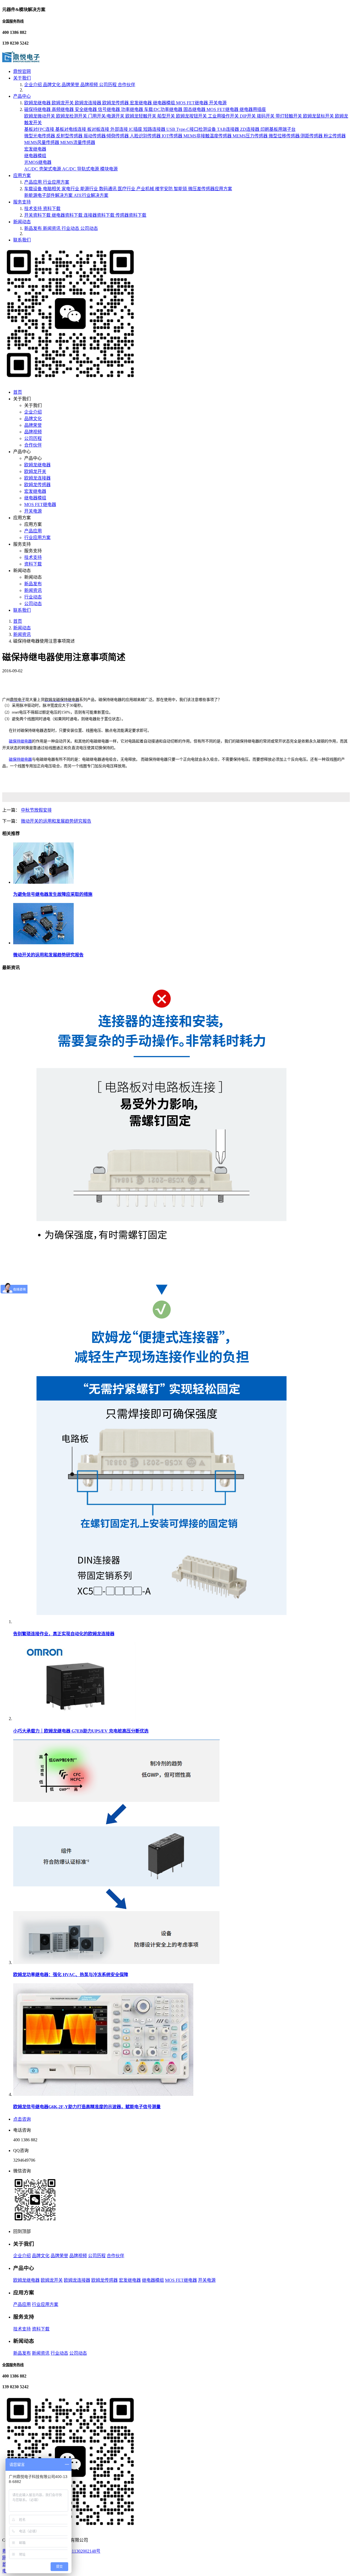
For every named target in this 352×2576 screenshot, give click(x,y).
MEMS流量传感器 (78, 142)
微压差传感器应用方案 (210, 189)
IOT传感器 (173, 136)
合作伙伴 (127, 85)
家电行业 (71, 189)
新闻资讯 (52, 228)
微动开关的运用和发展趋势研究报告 (56, 821)
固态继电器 (195, 109)
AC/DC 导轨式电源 (81, 169)
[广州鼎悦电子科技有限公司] (21, 61)
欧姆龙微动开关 (40, 116)
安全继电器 (86, 109)
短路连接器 (155, 129)
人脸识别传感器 (146, 136)
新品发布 (34, 228)
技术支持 (34, 209)
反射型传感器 (70, 136)
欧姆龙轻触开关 (141, 116)
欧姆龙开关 (63, 103)
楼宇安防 (164, 189)
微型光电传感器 (40, 136)
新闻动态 (22, 222)
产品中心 (22, 96)
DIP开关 (248, 116)
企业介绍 (34, 85)
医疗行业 (127, 189)
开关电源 (218, 103)
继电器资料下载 (68, 215)
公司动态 (89, 228)
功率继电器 (133, 109)
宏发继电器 (141, 103)
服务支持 (22, 202)
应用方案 (22, 176)
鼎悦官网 (22, 71)
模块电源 (109, 169)
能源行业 (90, 189)
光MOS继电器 (38, 162)
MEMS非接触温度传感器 (208, 136)
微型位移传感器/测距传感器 (296, 136)
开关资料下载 (38, 215)
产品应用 (34, 182)
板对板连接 (99, 129)
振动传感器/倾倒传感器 (107, 136)
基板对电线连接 (71, 129)
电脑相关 (52, 189)
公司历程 (108, 85)
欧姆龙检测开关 (72, 116)
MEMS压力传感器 (251, 136)
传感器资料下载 (131, 215)
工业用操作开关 (224, 116)
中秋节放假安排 (36, 810)
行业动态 (71, 228)
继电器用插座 (253, 109)
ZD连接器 (250, 129)
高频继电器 (63, 109)
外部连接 (120, 129)
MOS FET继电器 (193, 103)
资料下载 (52, 209)
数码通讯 (108, 189)
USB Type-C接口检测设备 (192, 129)
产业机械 (146, 189)
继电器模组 (164, 103)
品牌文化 (52, 85)
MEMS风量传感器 (42, 142)
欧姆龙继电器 (38, 103)
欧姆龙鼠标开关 (319, 116)
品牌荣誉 (71, 85)
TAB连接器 (229, 129)
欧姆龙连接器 (89, 103)
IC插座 (136, 129)
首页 (18, 392)
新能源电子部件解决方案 (49, 195)
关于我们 (22, 78)
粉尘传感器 (335, 136)
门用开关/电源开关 (107, 116)
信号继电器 (109, 109)
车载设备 (34, 189)
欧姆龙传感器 (116, 103)
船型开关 (167, 116)
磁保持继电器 (38, 109)
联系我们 (22, 240)
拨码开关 (266, 116)
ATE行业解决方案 (91, 195)
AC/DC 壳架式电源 (43, 169)
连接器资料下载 (100, 215)
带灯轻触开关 (289, 116)
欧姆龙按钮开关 (192, 116)
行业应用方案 (56, 182)
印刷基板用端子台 (278, 129)
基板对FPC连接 (40, 129)
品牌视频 (90, 85)
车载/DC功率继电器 (164, 109)
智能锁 (181, 189)
